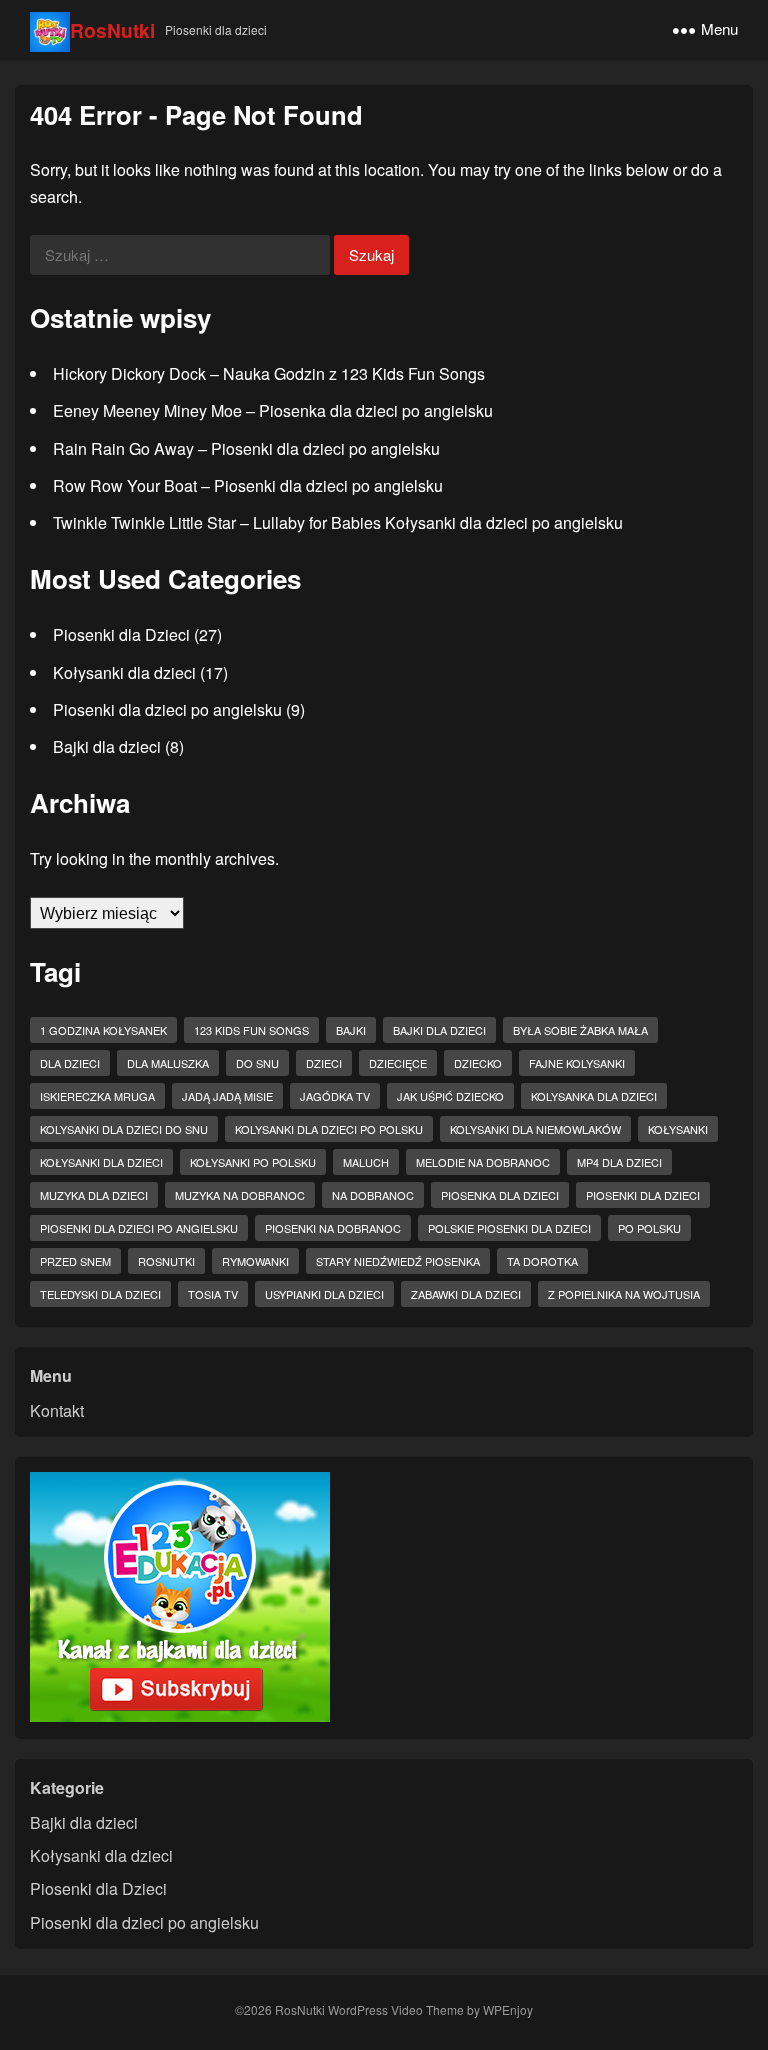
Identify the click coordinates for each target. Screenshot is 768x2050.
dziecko (478, 1063)
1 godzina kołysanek (103, 1030)
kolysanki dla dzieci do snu (124, 1129)
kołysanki (678, 1129)
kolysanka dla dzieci (594, 1096)
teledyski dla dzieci (100, 1294)
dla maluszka (168, 1063)
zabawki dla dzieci (466, 1294)
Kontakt (57, 1410)
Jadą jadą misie (227, 1096)
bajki (351, 1030)
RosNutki (112, 30)
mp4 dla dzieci (619, 1162)
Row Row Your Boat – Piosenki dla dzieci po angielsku (248, 485)
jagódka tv (335, 1096)
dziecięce (398, 1063)
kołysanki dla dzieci (101, 1162)
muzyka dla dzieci (94, 1195)
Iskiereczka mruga (97, 1096)
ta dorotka (542, 1261)
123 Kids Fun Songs (251, 1030)
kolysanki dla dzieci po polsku (329, 1129)
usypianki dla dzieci (324, 1294)
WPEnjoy (508, 2009)
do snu (257, 1063)
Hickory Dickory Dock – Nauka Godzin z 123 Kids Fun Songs (269, 373)
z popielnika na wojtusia (624, 1294)
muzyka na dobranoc (240, 1195)
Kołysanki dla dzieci (124, 672)
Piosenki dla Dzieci (121, 634)
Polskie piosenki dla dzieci (509, 1228)
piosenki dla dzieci (643, 1195)
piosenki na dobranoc (333, 1228)
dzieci (324, 1063)
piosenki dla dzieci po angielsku (139, 1228)
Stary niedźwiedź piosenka (398, 1261)
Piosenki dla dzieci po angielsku (167, 709)
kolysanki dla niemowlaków (535, 1129)
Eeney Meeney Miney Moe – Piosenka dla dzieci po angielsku (273, 410)
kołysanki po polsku (253, 1162)
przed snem (75, 1261)
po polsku (649, 1228)
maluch (366, 1162)
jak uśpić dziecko (450, 1096)
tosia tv (213, 1294)
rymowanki (255, 1261)
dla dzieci (70, 1063)
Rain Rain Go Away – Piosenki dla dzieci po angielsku (246, 448)
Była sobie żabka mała (580, 1030)
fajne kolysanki (577, 1063)
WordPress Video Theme (396, 2009)
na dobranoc (373, 1195)
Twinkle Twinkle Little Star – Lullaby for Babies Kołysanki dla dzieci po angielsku (338, 522)
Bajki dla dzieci (107, 746)
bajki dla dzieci (439, 1030)
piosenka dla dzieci (500, 1195)
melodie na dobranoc (483, 1162)
